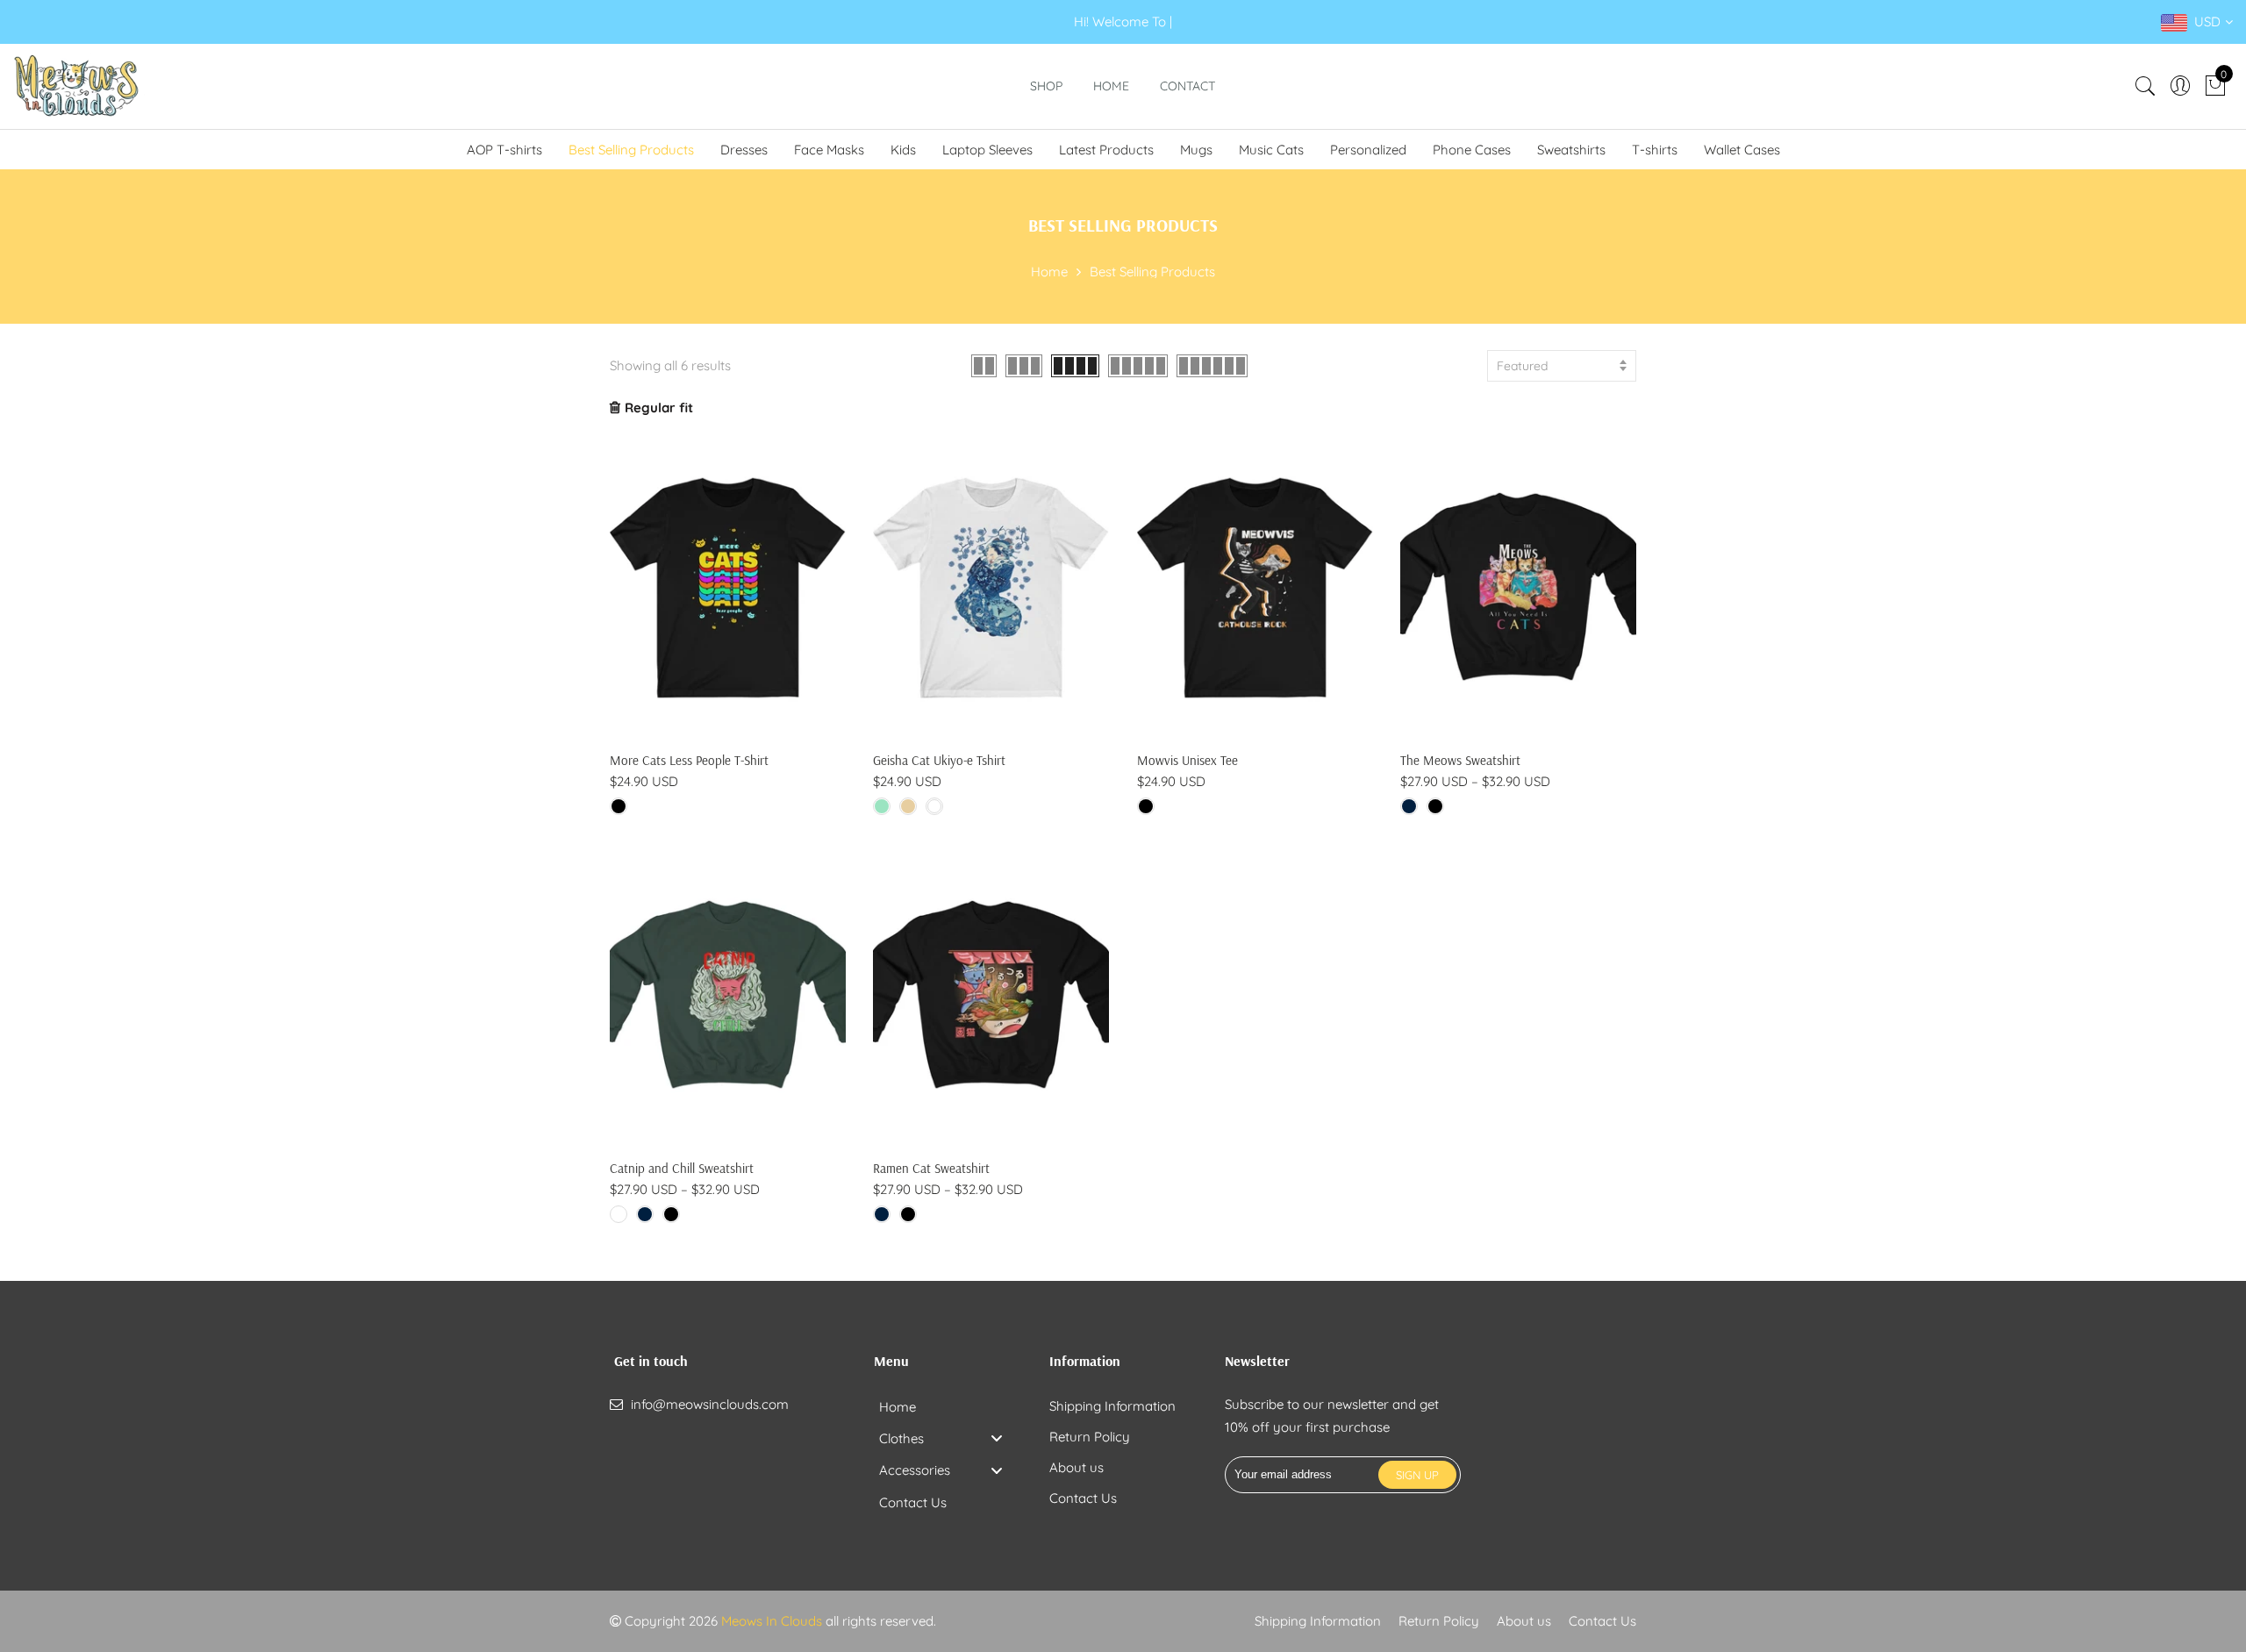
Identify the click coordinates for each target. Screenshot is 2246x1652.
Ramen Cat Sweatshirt (931, 1168)
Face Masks (829, 150)
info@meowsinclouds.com (710, 1404)
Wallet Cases (1742, 150)
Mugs (1196, 150)
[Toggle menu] (997, 1438)
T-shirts (1655, 150)
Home (1111, 86)
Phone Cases (1472, 150)
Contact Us (1083, 1498)
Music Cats (1271, 150)
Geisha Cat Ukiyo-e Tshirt (939, 760)
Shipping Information (1112, 1406)
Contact (1187, 86)
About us (1077, 1467)
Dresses (744, 150)
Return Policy (1090, 1437)
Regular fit (659, 408)
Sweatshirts (1571, 150)
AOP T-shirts (504, 150)
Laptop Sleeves (987, 150)
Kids (903, 150)
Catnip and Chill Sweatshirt (682, 1168)
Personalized (1368, 150)
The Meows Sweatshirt (1460, 760)
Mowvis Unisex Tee (1187, 760)
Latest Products (1106, 150)
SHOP (1046, 86)
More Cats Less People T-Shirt (689, 760)
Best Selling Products (631, 150)
